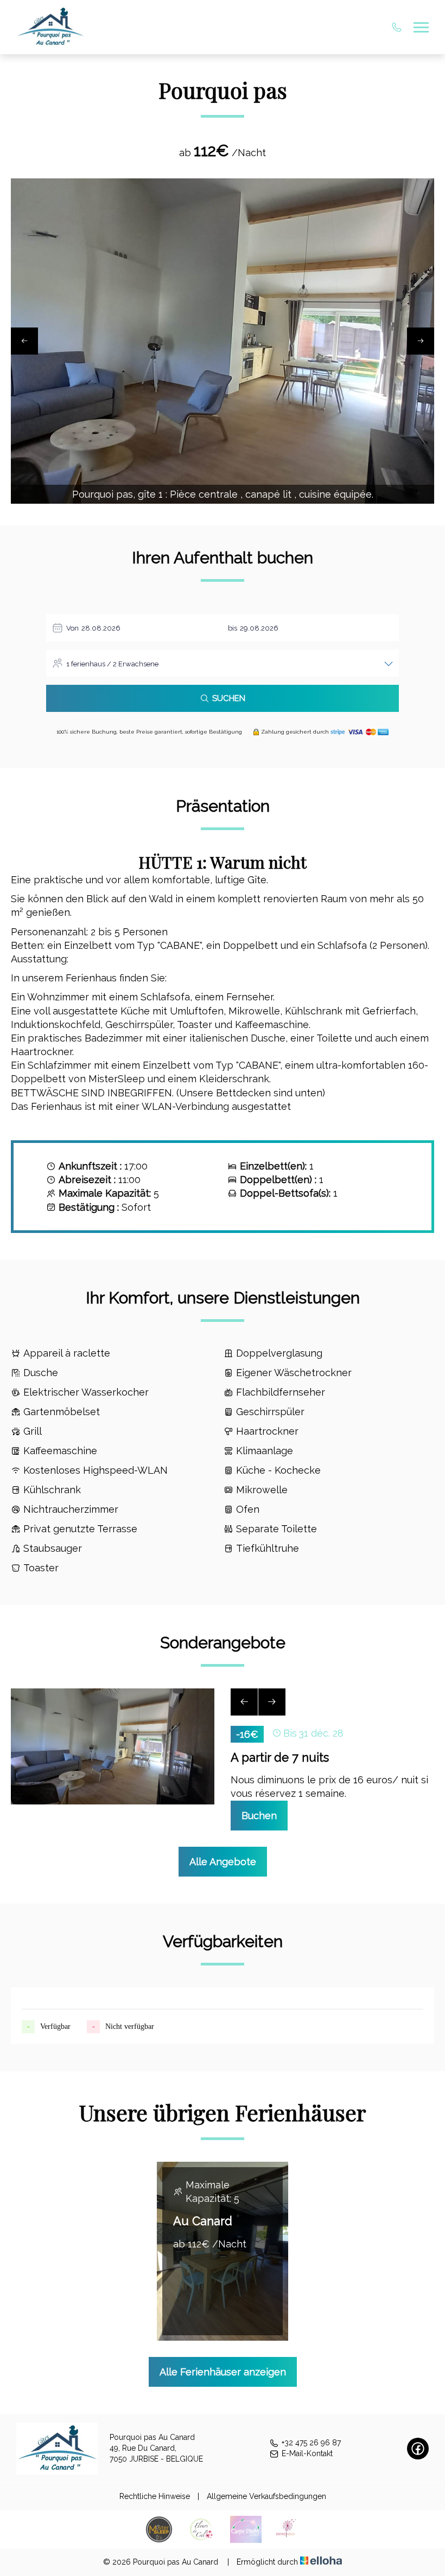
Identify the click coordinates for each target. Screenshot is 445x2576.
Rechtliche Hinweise (155, 2496)
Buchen (259, 1816)
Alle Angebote (223, 1862)
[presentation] (24, 341)
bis (233, 628)
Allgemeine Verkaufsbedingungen (266, 2496)
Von (72, 628)
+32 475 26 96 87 (311, 2443)
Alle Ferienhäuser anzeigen (223, 2372)
